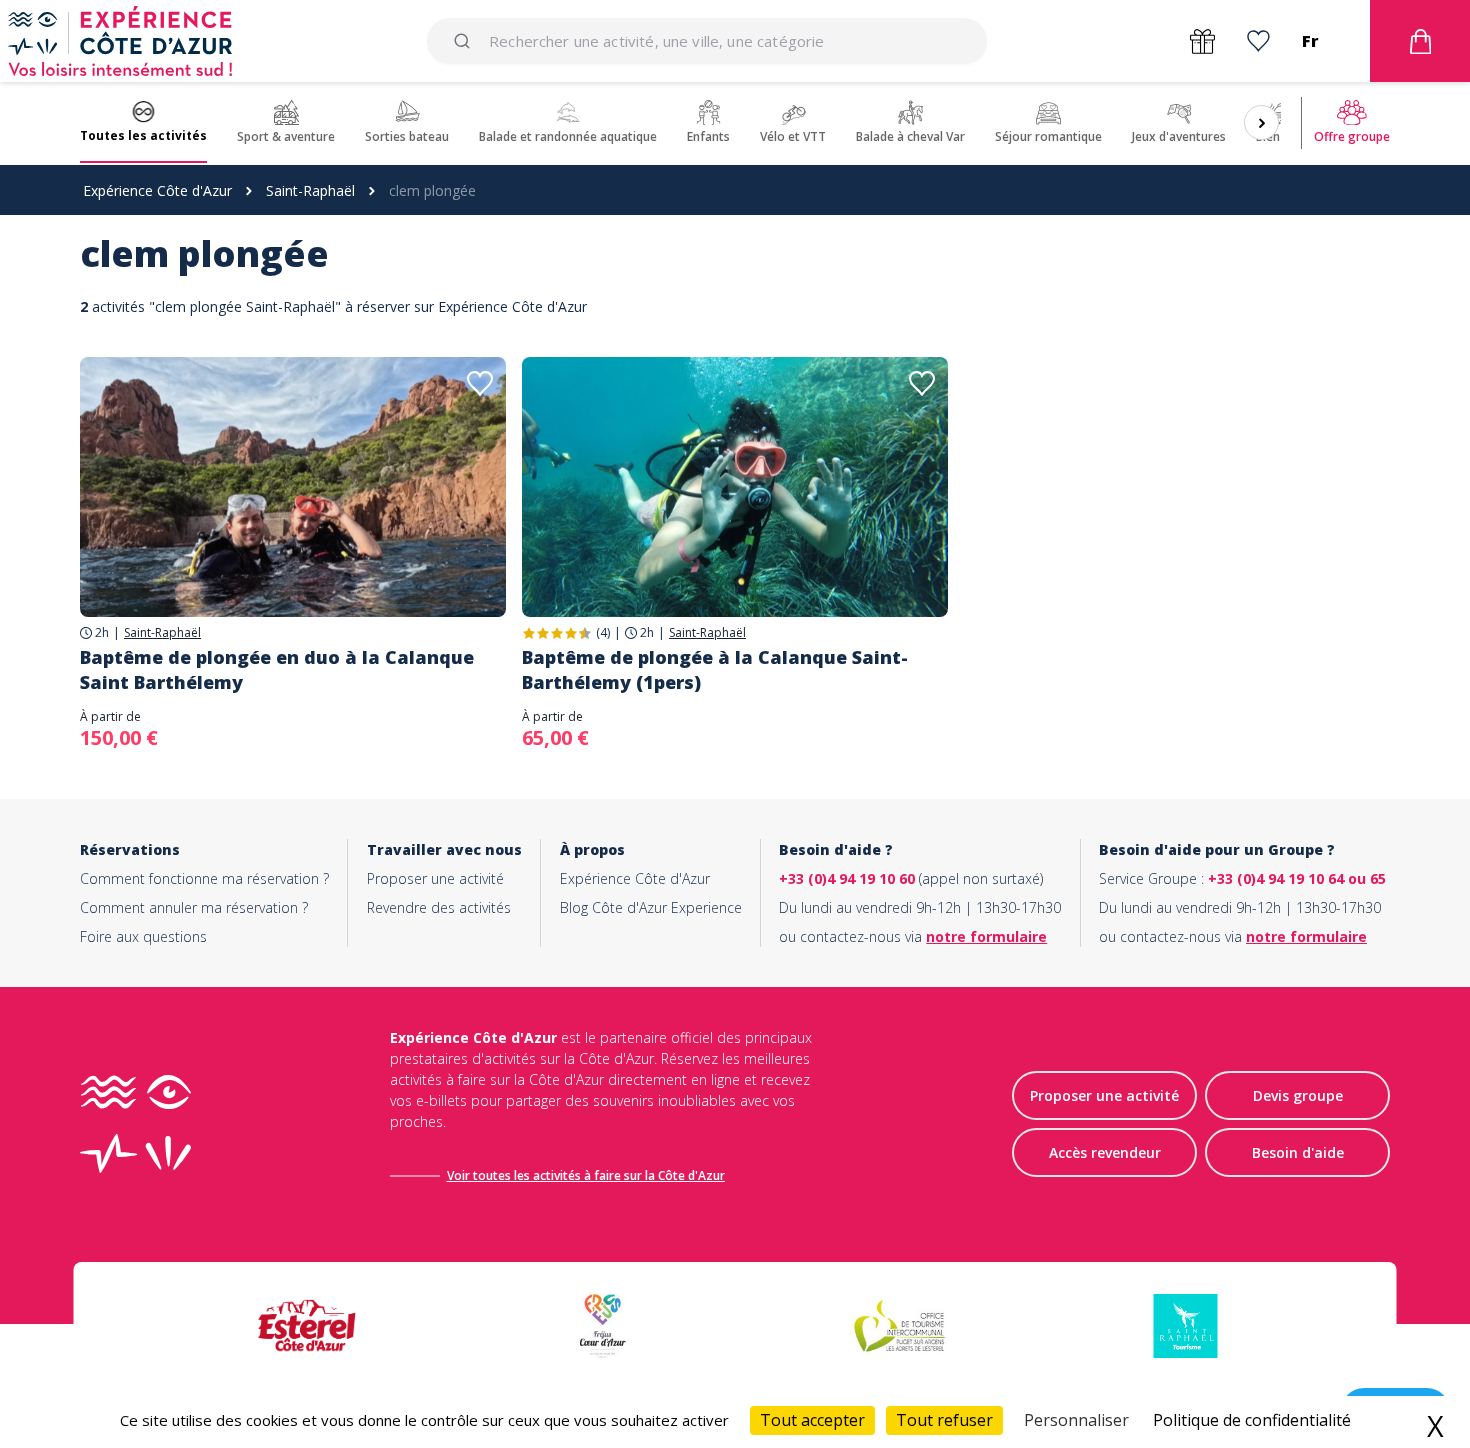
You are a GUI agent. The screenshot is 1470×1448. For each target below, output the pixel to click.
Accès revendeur (1105, 1152)
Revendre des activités (439, 907)
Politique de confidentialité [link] (1252, 1420)
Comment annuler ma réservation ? (194, 907)
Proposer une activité (435, 878)
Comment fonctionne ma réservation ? (204, 878)
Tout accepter (812, 1420)
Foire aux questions (143, 936)
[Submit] (465, 41)
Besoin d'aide (1298, 1152)
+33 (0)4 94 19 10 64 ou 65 (1297, 878)
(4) (603, 632)
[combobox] (707, 41)
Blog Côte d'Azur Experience (651, 907)
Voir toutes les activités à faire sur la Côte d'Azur (586, 1175)
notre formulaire (986, 936)
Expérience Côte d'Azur (157, 190)
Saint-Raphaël (310, 190)
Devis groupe (1298, 1095)
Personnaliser (1076, 1420)
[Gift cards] (1202, 41)
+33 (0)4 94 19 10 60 (847, 878)
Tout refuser (944, 1420)
